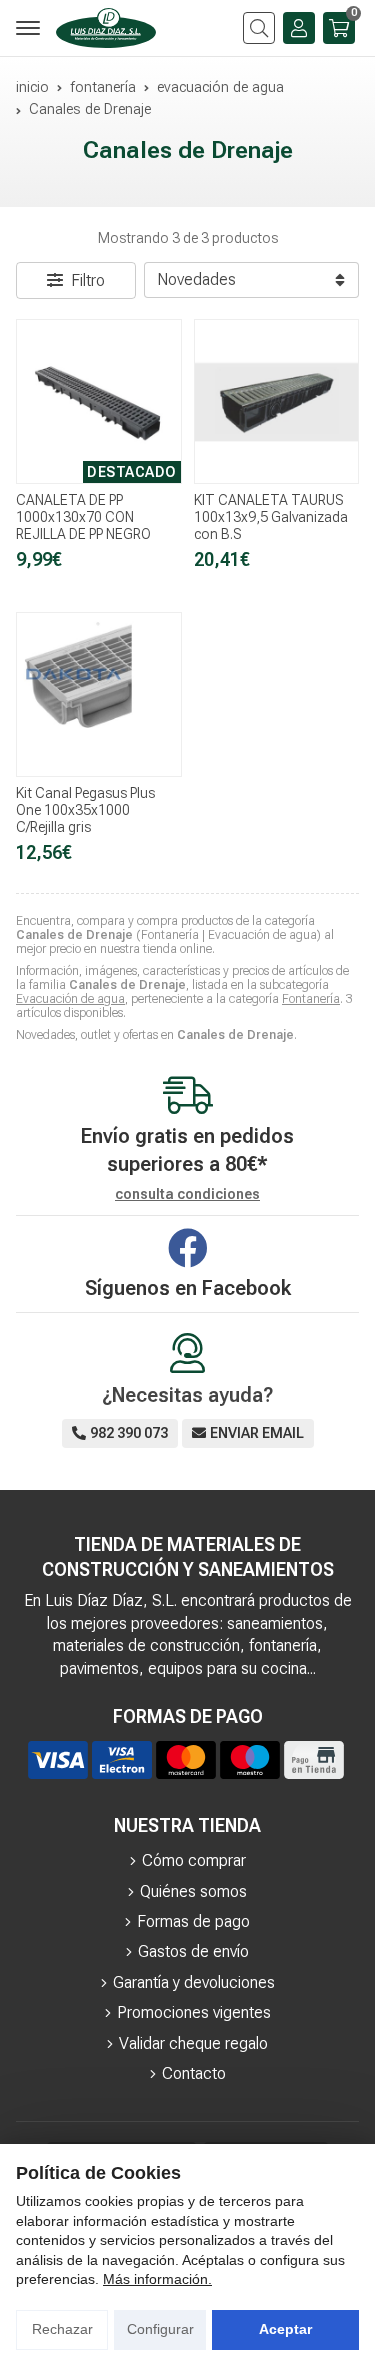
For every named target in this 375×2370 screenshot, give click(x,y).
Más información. (157, 2279)
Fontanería (311, 999)
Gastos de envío (193, 1951)
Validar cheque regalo (193, 2043)
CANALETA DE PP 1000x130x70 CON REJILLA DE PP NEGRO (83, 517)
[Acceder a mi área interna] (299, 28)
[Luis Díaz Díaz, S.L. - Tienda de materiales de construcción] (106, 28)
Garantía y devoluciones (194, 1982)
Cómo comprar (194, 1860)
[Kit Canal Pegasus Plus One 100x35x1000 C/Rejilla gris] (99, 695)
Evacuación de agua (70, 999)
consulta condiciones (187, 1194)
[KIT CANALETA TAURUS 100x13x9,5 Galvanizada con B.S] (277, 402)
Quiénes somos (193, 1891)
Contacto (194, 2073)
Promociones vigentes (194, 2012)
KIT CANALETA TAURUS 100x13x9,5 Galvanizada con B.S (271, 517)
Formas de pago (193, 1921)
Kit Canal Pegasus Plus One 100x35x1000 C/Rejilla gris (85, 810)
